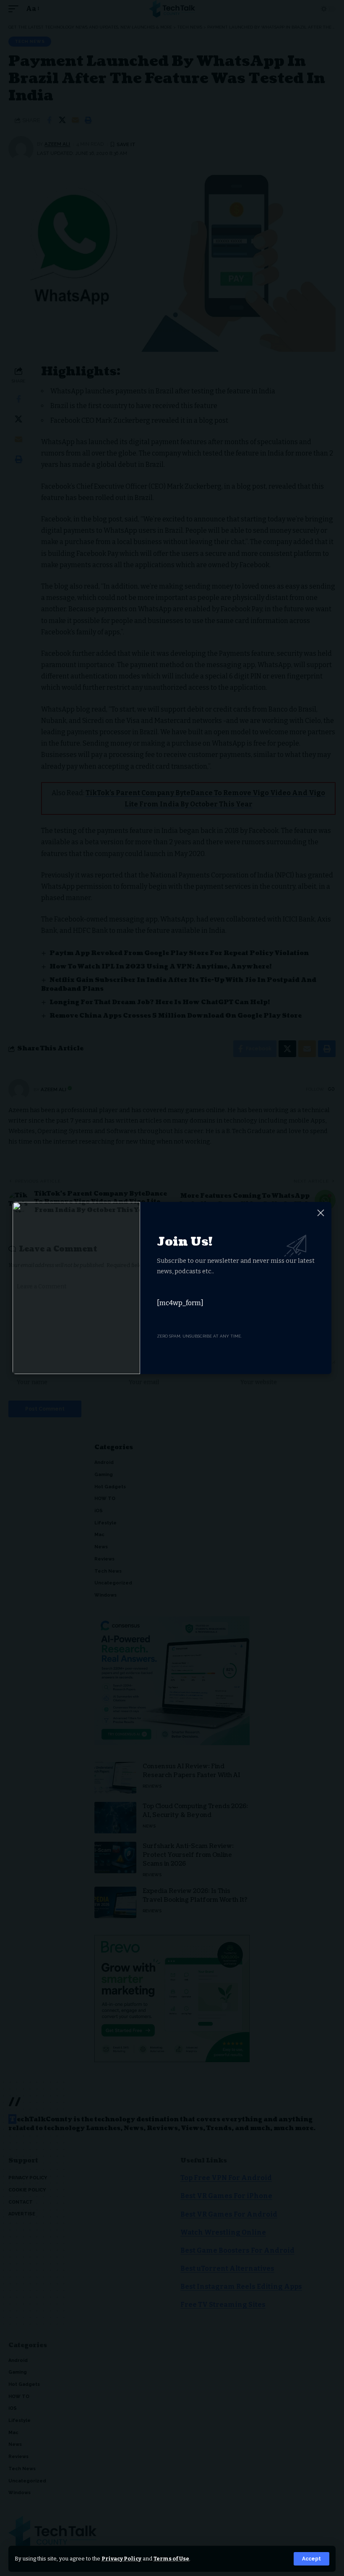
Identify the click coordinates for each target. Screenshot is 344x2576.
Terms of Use (171, 2559)
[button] (311, 2559)
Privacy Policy (121, 2559)
